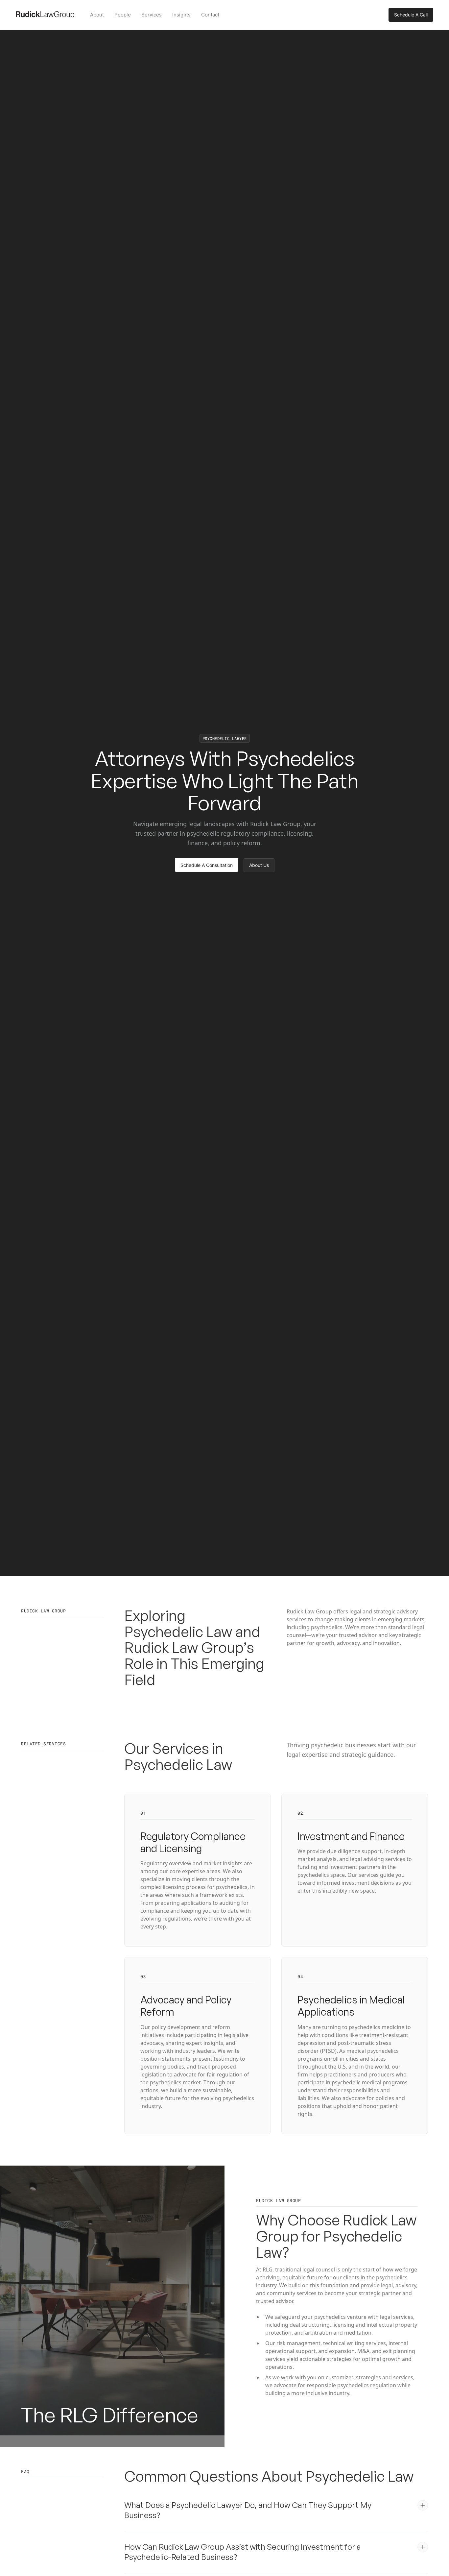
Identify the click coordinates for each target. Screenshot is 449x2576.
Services (152, 15)
